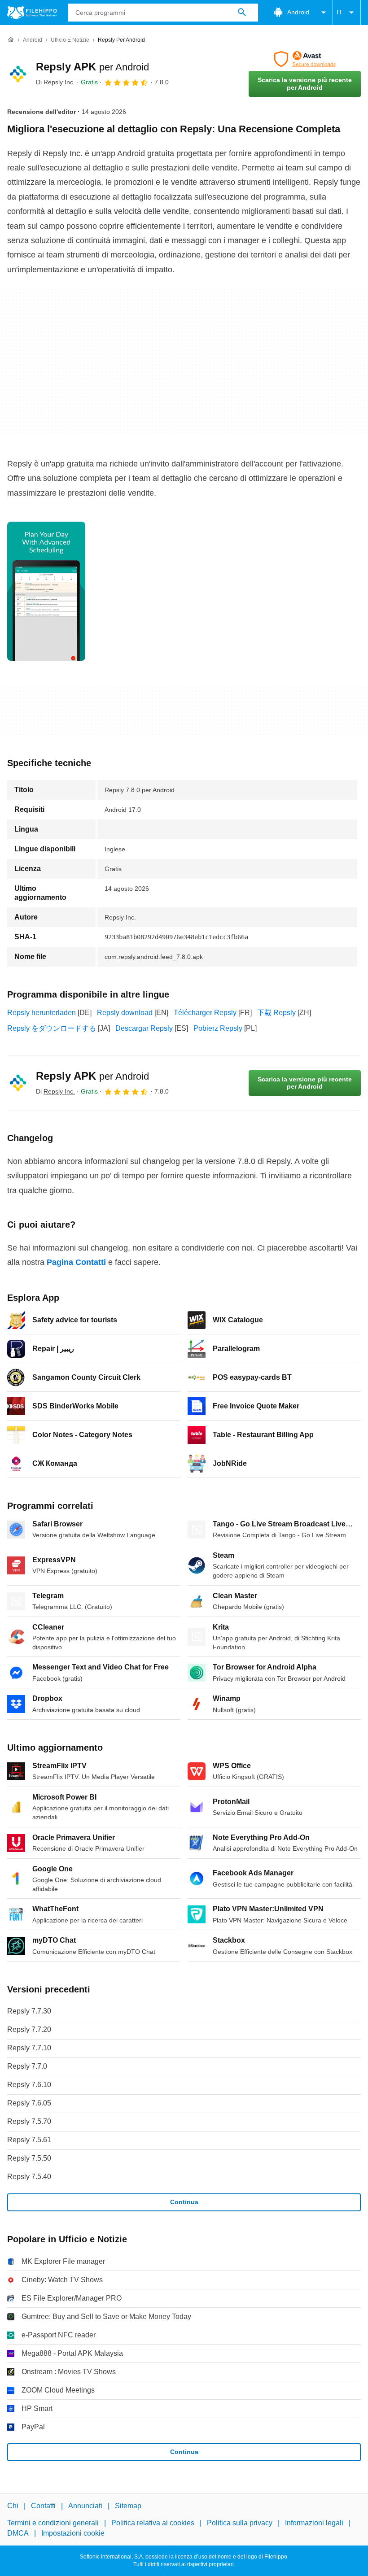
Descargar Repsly (144, 1028)
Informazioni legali (314, 2523)
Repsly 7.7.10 (29, 2048)
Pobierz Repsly (218, 1028)
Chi (13, 2506)
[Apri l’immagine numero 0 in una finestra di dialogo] (46, 591)
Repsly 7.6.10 (29, 2085)
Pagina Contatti (76, 1262)
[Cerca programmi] (242, 13)
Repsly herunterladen (42, 1013)
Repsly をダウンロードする (52, 1028)
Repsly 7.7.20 (29, 2029)
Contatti (43, 2506)
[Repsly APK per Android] (18, 74)
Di (55, 82)
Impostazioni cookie (73, 2533)
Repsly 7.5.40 (29, 2177)
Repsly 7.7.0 (27, 2066)
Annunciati (85, 2506)
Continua (184, 2202)
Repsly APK (92, 67)
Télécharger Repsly (205, 1013)
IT (340, 12)
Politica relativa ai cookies (153, 2523)
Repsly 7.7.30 (29, 2011)
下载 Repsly (276, 1013)
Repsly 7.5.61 (29, 2140)
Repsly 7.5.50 (29, 2158)
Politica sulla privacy (240, 2523)
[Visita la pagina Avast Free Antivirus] (305, 59)
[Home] (11, 40)
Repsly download (125, 1013)
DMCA (18, 2533)
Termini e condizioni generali (53, 2523)
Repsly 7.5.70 (29, 2121)
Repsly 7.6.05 (29, 2103)
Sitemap (128, 2506)
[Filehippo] (32, 13)
